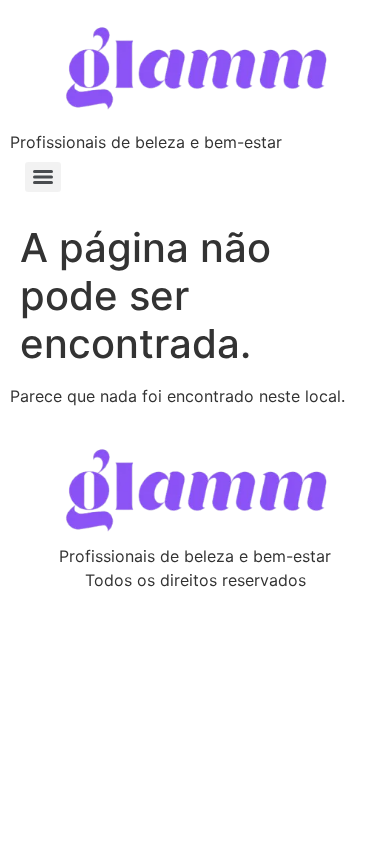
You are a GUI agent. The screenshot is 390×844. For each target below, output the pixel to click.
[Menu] (43, 177)
